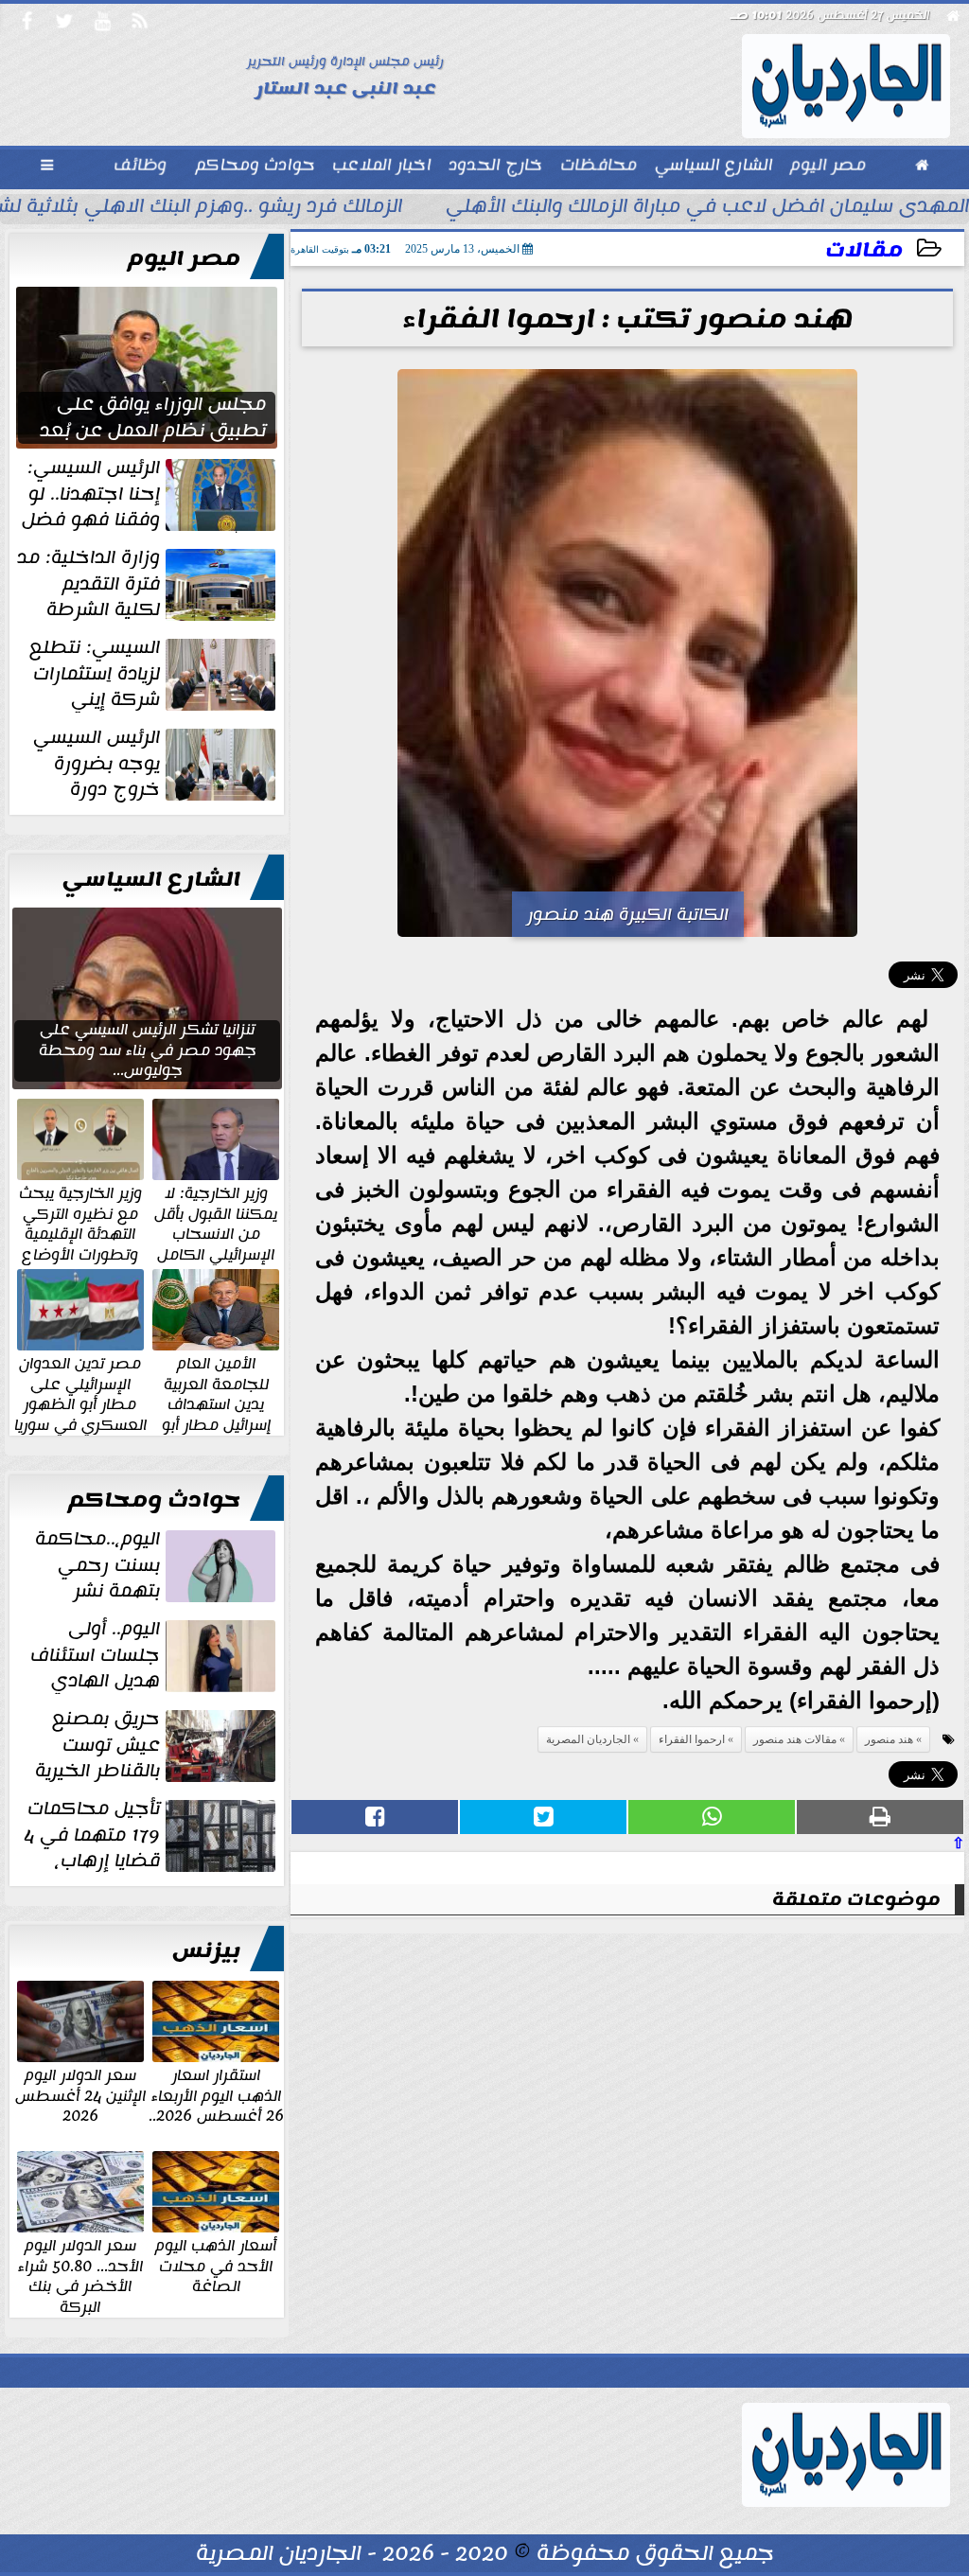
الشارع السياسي (151, 879)
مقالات (864, 250)
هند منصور (889, 1739)
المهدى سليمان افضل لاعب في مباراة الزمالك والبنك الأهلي (707, 208)
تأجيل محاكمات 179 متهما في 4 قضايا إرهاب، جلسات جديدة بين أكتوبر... (151, 1835)
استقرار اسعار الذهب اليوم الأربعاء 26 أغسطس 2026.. (216, 2095)
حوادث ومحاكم (154, 1500)
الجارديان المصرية (588, 1739)
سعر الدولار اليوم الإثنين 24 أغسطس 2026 (80, 2095)
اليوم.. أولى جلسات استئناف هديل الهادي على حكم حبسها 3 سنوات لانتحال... (155, 1655)
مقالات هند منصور (795, 1739)
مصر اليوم (184, 258)
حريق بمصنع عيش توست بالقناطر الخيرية (97, 1745)
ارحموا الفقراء (692, 1739)
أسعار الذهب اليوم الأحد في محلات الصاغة (216, 2265)
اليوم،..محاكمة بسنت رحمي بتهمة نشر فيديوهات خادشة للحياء (157, 1565)
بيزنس (206, 1950)
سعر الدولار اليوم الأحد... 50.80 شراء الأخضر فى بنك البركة (80, 2275)
